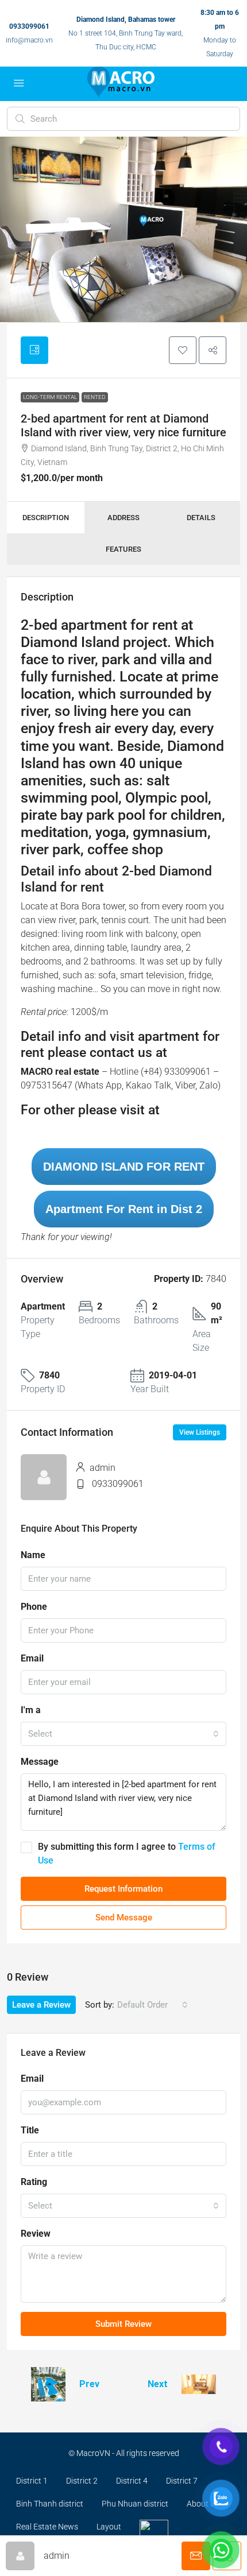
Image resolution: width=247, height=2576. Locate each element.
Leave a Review (41, 2005)
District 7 (182, 2481)
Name (33, 1555)
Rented (95, 397)
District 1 (32, 2481)
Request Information (123, 1889)
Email (32, 1658)
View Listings (200, 1432)
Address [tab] (123, 518)
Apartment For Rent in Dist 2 (124, 1209)
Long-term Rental (50, 397)
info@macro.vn (29, 40)
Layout (109, 2527)
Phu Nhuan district (135, 2504)
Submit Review (123, 2324)
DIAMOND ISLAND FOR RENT (124, 1167)
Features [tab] (123, 549)
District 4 (132, 2481)
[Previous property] (48, 2384)
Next (158, 2384)
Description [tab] (46, 518)
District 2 (82, 2481)
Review (36, 2234)
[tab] (34, 350)
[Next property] (199, 2384)
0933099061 (29, 26)
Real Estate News (47, 2527)
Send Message (124, 1918)
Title (30, 2130)
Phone (34, 1607)
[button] (183, 350)
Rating (34, 2182)
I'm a (31, 1710)
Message (40, 1762)
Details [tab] (201, 518)
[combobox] (123, 1734)
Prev (89, 2384)
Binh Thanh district (50, 2504)
